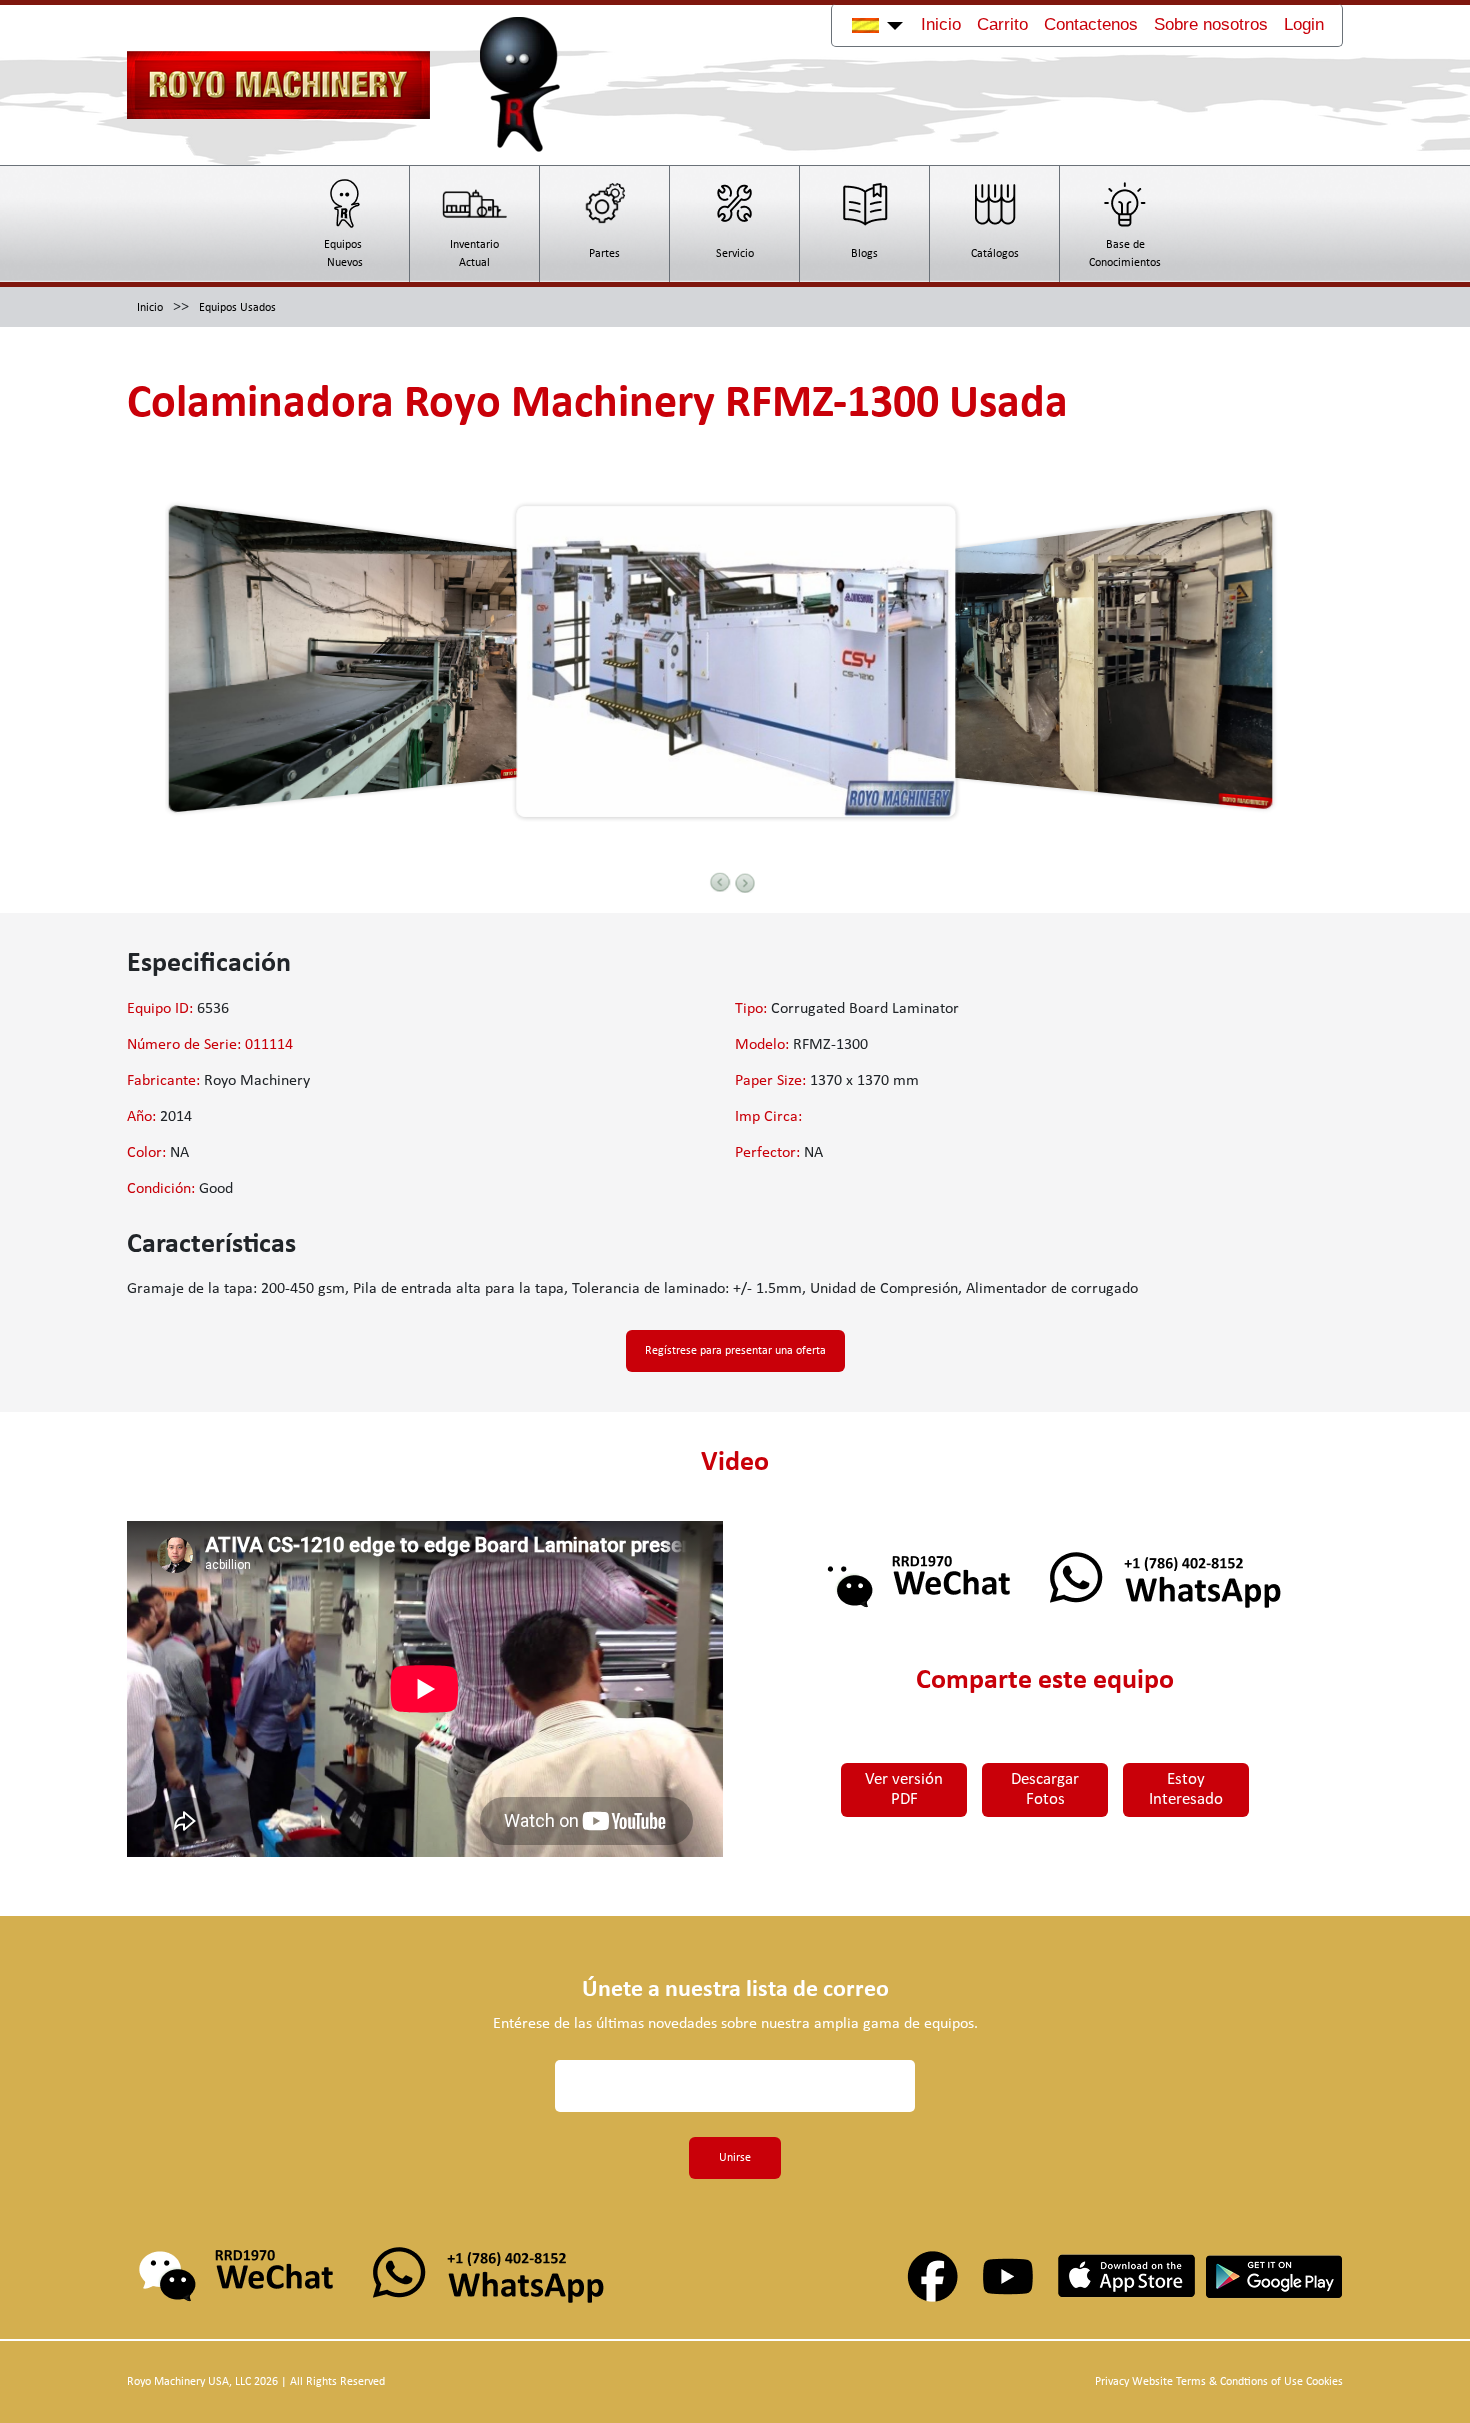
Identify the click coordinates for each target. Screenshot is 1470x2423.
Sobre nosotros (1211, 24)
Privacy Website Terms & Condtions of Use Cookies (1219, 2382)
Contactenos (1091, 24)
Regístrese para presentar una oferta (735, 1351)
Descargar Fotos (1045, 1789)
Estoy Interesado (1186, 1789)
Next (745, 883)
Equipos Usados (237, 308)
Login (1304, 24)
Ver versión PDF (904, 1789)
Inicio (941, 24)
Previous (720, 882)
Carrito (1002, 24)
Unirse (735, 2158)
